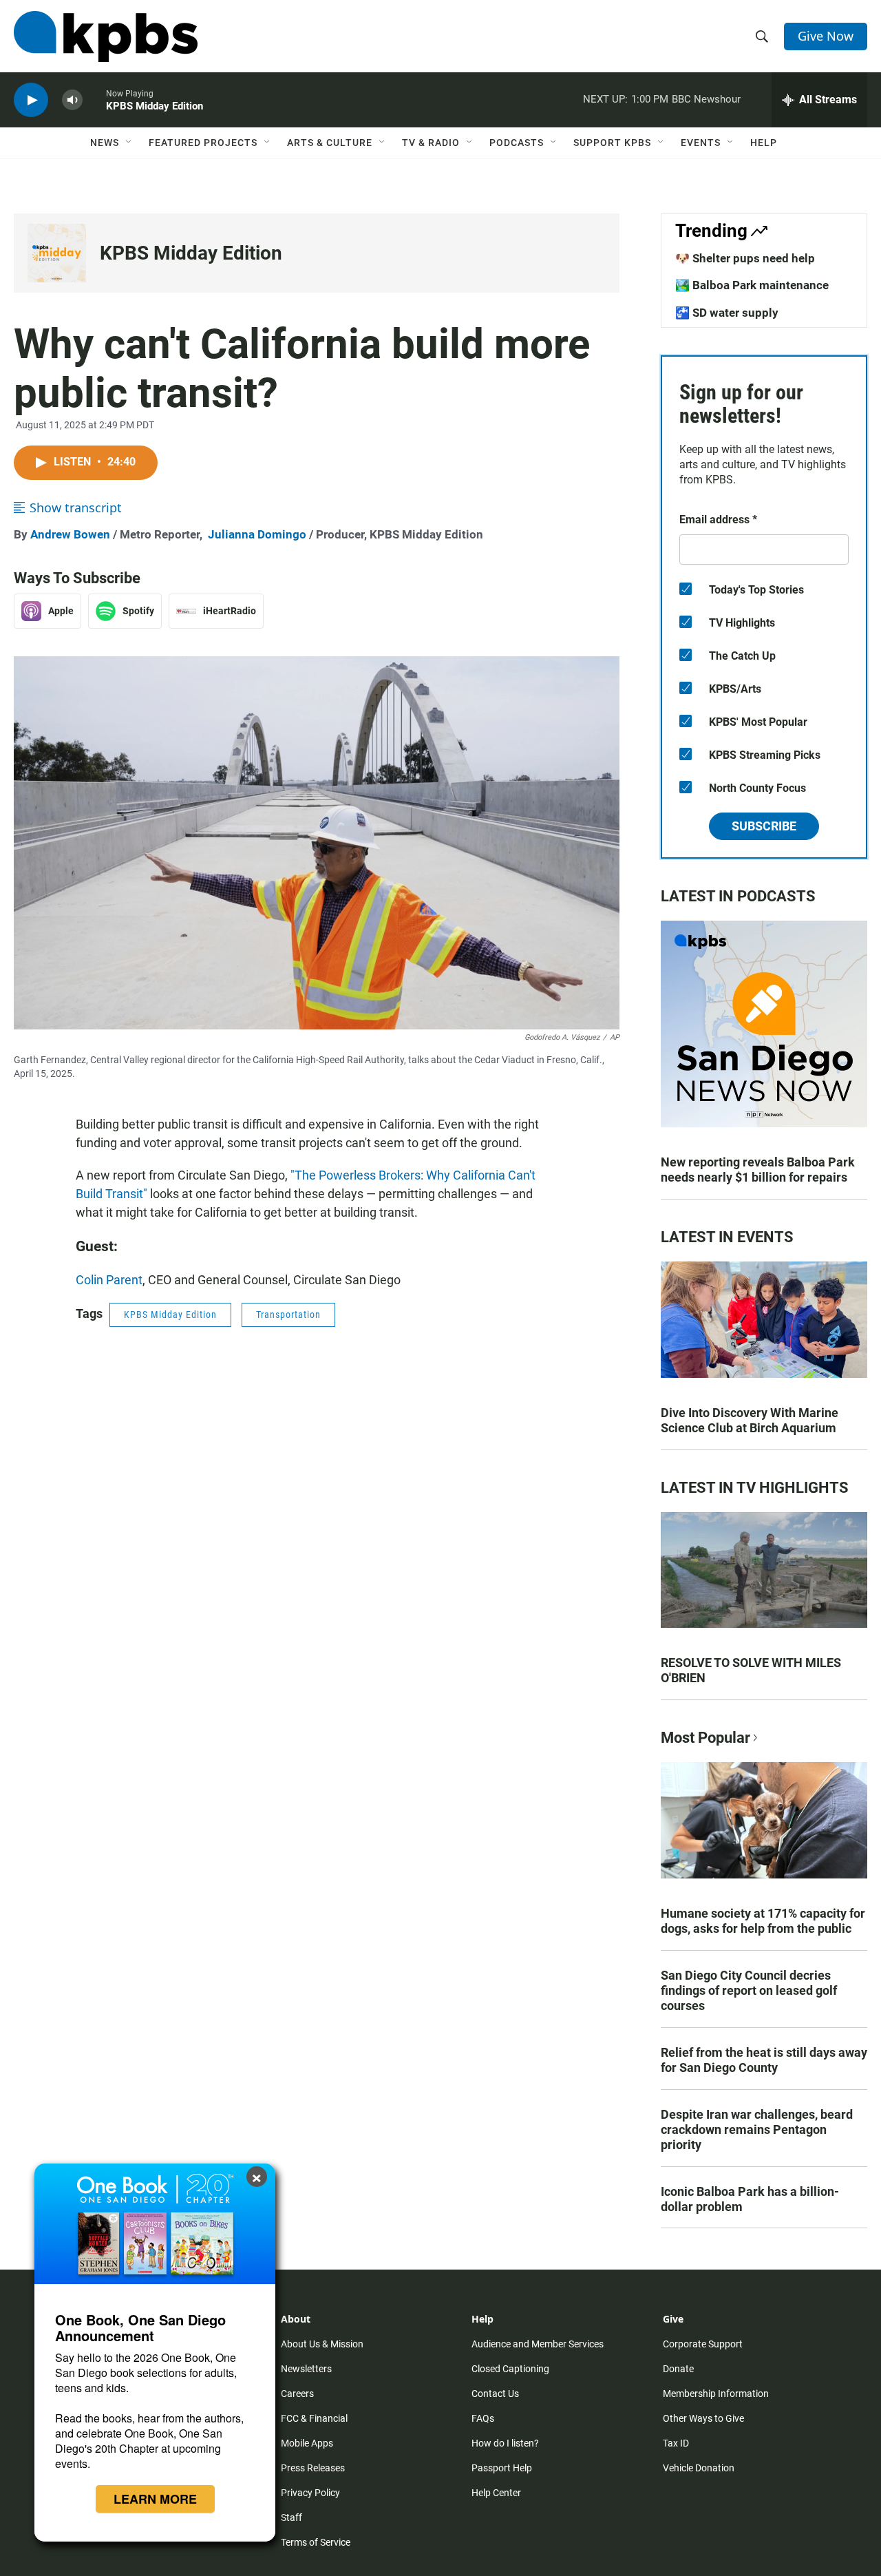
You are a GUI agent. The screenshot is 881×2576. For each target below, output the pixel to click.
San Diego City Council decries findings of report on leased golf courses (749, 1990)
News (105, 143)
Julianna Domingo (257, 534)
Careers (297, 2394)
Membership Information (716, 2394)
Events (701, 143)
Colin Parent (109, 1280)
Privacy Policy (310, 2493)
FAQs (483, 2418)
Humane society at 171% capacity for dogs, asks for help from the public (763, 1921)
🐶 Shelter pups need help (745, 258)
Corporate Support (703, 2344)
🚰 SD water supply (727, 313)
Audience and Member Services (538, 2344)
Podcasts (517, 143)
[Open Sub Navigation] (129, 143)
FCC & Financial (314, 2418)
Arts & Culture (330, 143)
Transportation (288, 1315)
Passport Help (502, 2468)
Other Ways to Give (703, 2418)
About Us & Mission (322, 2344)
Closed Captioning (510, 2369)
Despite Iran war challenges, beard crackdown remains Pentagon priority (757, 2129)
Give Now (826, 36)
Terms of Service (316, 2542)
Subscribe (764, 826)
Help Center (496, 2493)
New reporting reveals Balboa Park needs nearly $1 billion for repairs (758, 1170)
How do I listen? (505, 2443)
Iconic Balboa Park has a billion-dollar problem (750, 2199)
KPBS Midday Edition (191, 253)
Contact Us (495, 2394)
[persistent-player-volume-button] (72, 100)
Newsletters (306, 2369)
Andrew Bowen (70, 534)
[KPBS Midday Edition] (57, 253)
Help (764, 143)
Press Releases (313, 2468)
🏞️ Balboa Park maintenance (752, 285)
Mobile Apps (307, 2443)
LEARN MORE (155, 2499)
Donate (678, 2369)
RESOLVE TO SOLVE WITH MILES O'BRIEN (751, 1670)
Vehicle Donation (699, 2468)
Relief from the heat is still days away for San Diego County (764, 2060)
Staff (291, 2517)
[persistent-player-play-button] (31, 100)
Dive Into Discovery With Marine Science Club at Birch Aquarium (750, 1420)
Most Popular (705, 1738)
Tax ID (676, 2443)
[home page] (106, 36)
